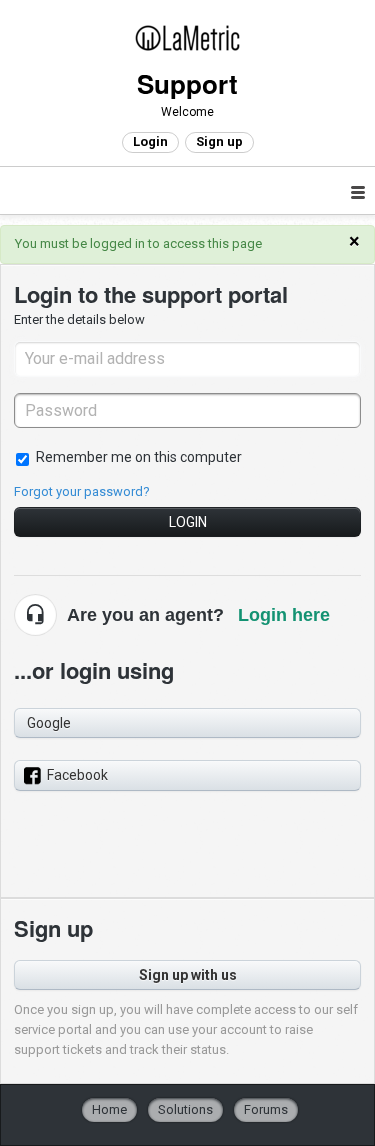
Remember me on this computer (139, 457)
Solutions (185, 1109)
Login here (284, 615)
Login (188, 522)
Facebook (77, 775)
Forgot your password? (82, 491)
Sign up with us (188, 975)
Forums (266, 1109)
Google (49, 723)
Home (109, 1109)
